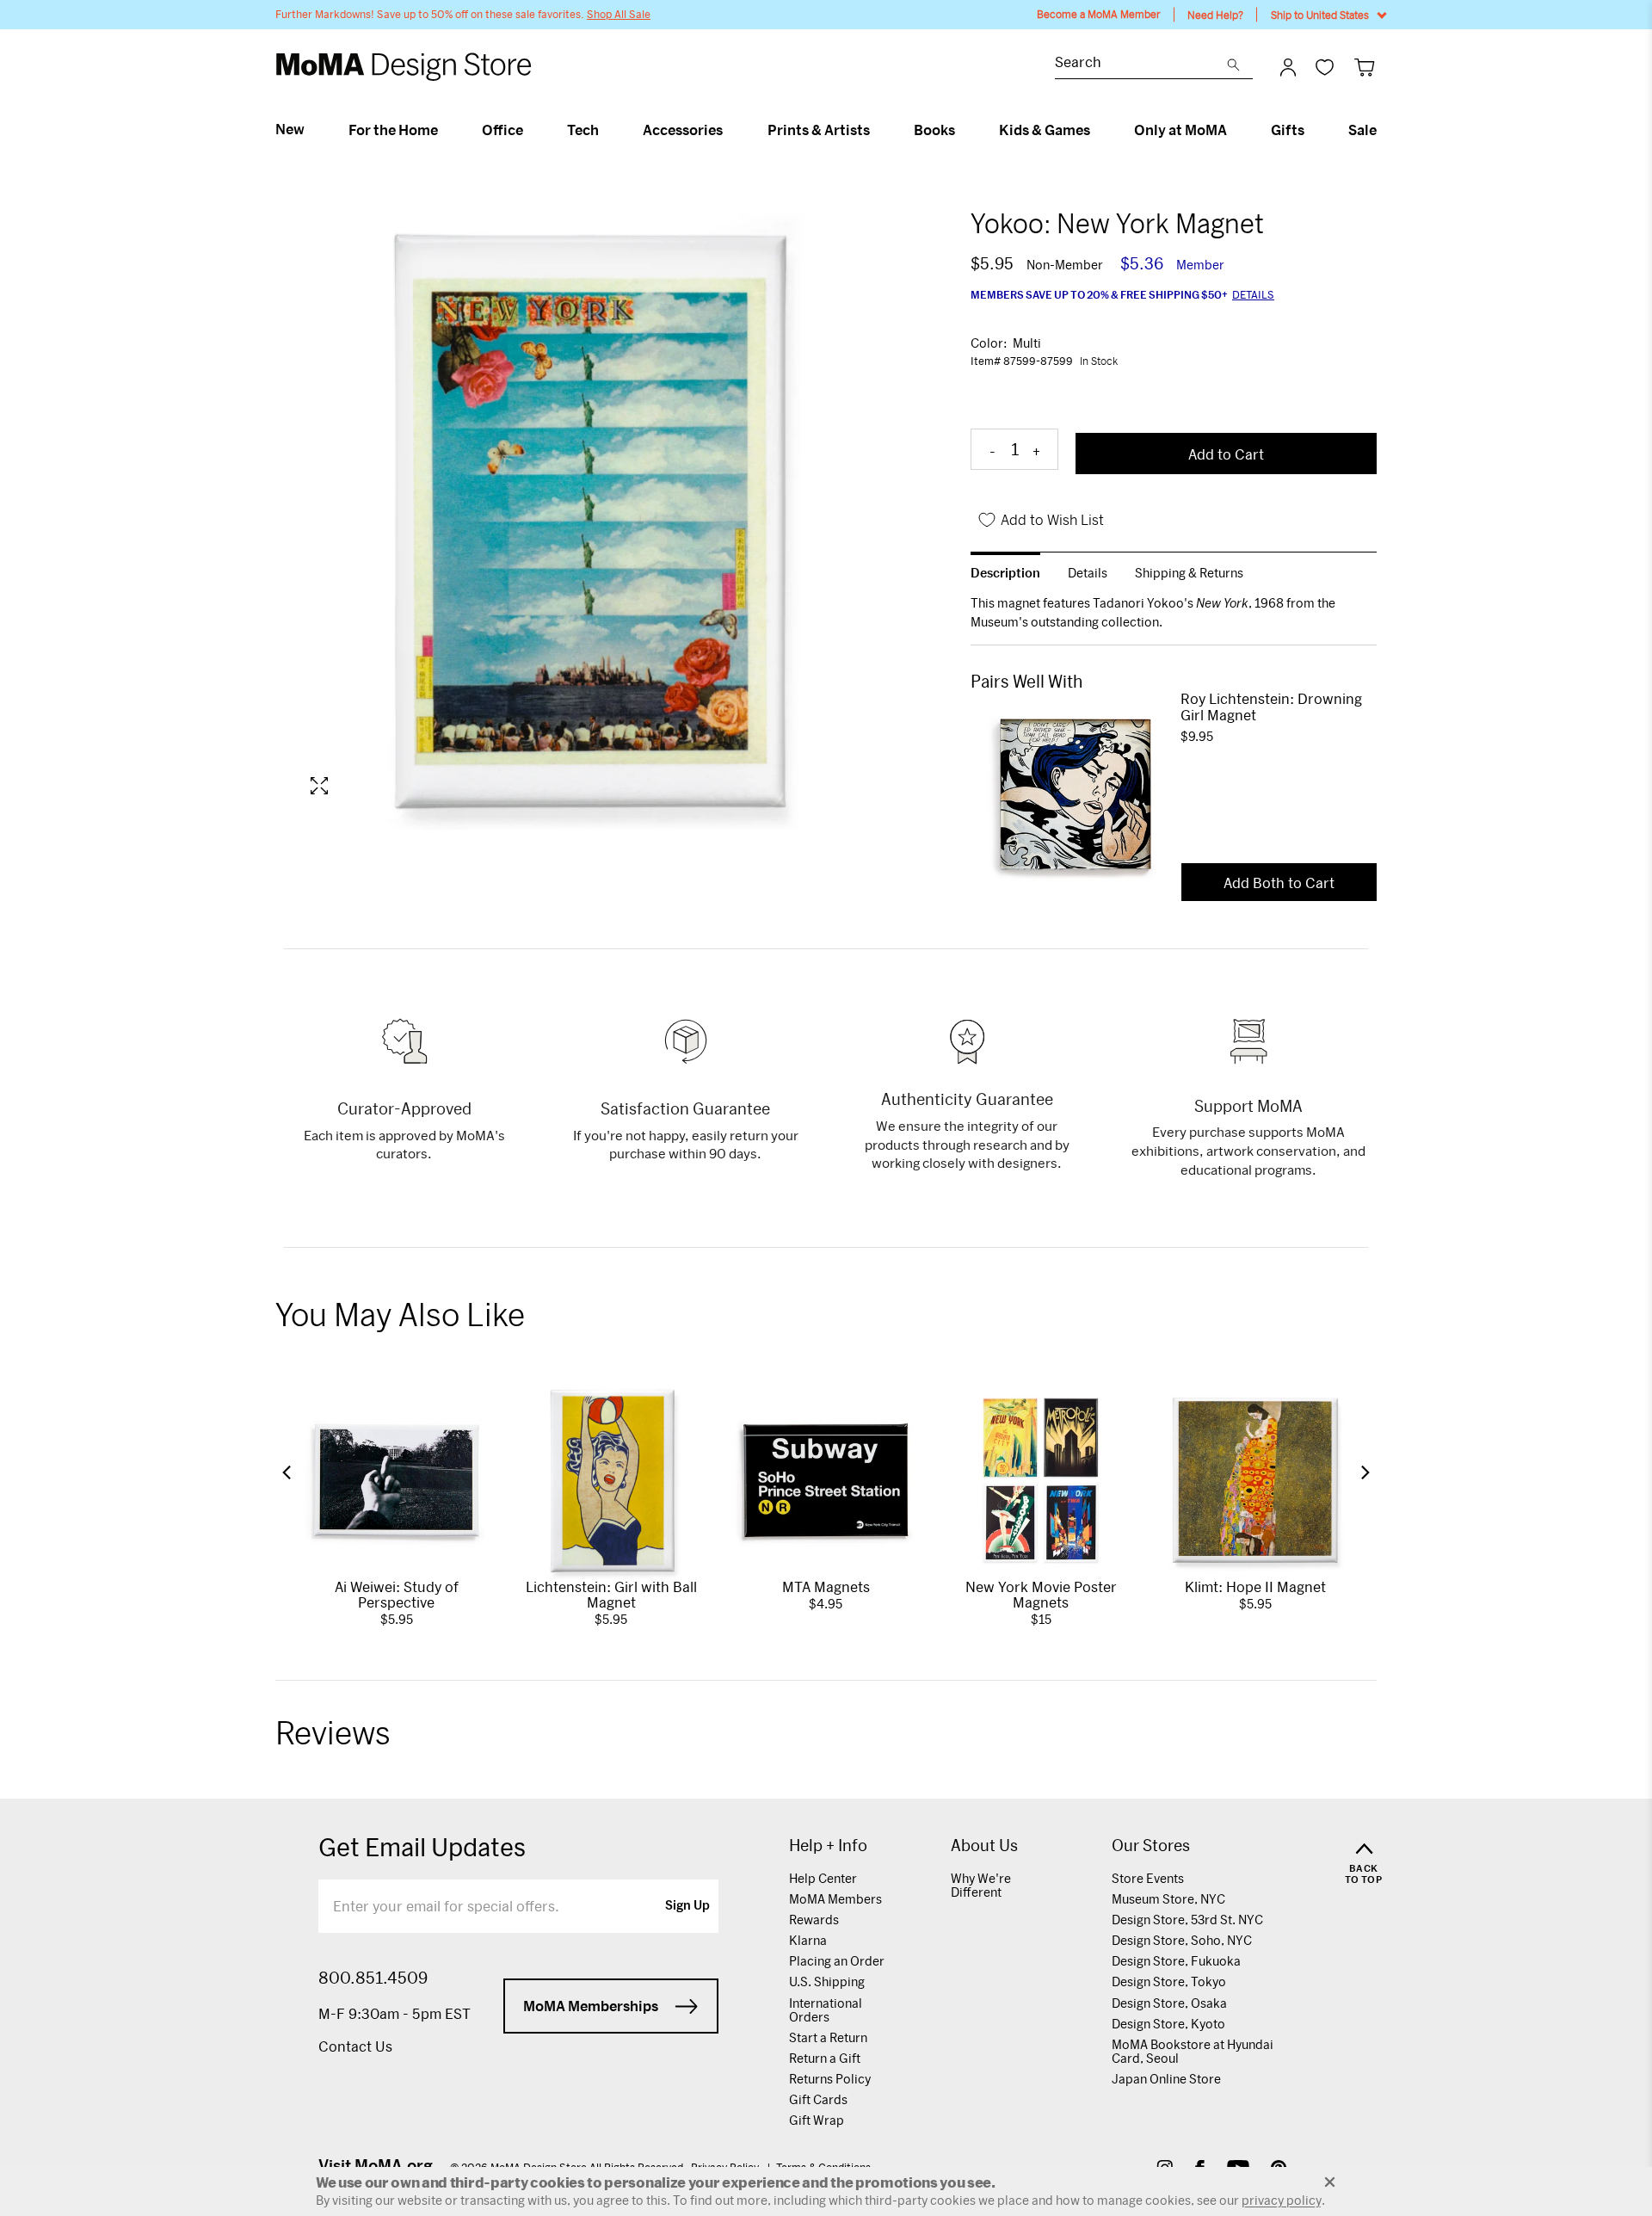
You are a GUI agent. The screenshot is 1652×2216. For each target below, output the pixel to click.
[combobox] (1141, 64)
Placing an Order (837, 1961)
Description (1005, 573)
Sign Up (687, 1906)
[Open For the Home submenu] (445, 130)
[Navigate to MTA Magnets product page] (826, 1480)
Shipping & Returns (1189, 573)
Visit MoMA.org (376, 2165)
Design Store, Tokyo (1169, 1981)
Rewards (814, 1920)
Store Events (1148, 1878)
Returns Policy (830, 2079)
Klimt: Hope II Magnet (1255, 1586)
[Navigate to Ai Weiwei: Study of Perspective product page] (397, 1480)
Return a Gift (825, 2058)
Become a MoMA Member (1099, 14)
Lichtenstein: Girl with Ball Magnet (611, 1594)
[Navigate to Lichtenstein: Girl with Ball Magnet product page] (612, 1480)
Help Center (823, 1878)
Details (1253, 294)
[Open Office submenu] (530, 130)
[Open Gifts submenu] (1312, 130)
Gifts (1288, 130)
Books (934, 130)
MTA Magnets (826, 1586)
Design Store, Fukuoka (1176, 1961)
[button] (287, 1472)
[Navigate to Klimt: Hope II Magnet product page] (1255, 1480)
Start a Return (828, 2037)
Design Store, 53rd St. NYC (1187, 1920)
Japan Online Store (1166, 2079)
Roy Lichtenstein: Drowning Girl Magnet (1271, 707)
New (290, 129)
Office (502, 130)
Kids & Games (1045, 130)
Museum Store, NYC (1168, 1899)
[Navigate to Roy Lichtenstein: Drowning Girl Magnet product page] (1076, 794)
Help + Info (828, 1846)
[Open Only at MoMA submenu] (1234, 130)
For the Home (393, 130)
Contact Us (355, 2046)
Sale (1362, 130)
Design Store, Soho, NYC (1182, 1940)
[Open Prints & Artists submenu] (877, 130)
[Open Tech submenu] (606, 130)
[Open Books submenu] (962, 130)
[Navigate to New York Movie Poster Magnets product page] (1041, 1480)
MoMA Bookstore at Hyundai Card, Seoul (1193, 2051)
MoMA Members (835, 1899)
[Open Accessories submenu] (730, 130)
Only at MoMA (1180, 130)
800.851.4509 (373, 1978)
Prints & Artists (819, 130)
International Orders (826, 2010)
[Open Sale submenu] (1384, 130)
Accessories (683, 130)
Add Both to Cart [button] (1279, 883)
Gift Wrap (817, 2120)
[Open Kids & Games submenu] (1097, 130)
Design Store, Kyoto (1168, 2024)
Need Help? (1215, 15)
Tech (583, 130)
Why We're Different (981, 1885)
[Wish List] (1325, 67)
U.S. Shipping (827, 1981)
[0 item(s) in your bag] (1364, 67)
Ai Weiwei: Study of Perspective (397, 1594)
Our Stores (1151, 1846)
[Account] (1288, 67)
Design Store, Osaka (1169, 2003)
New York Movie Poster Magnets (1041, 1594)
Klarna (808, 1940)
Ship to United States (1320, 15)
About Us (984, 1846)
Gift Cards (818, 2099)
